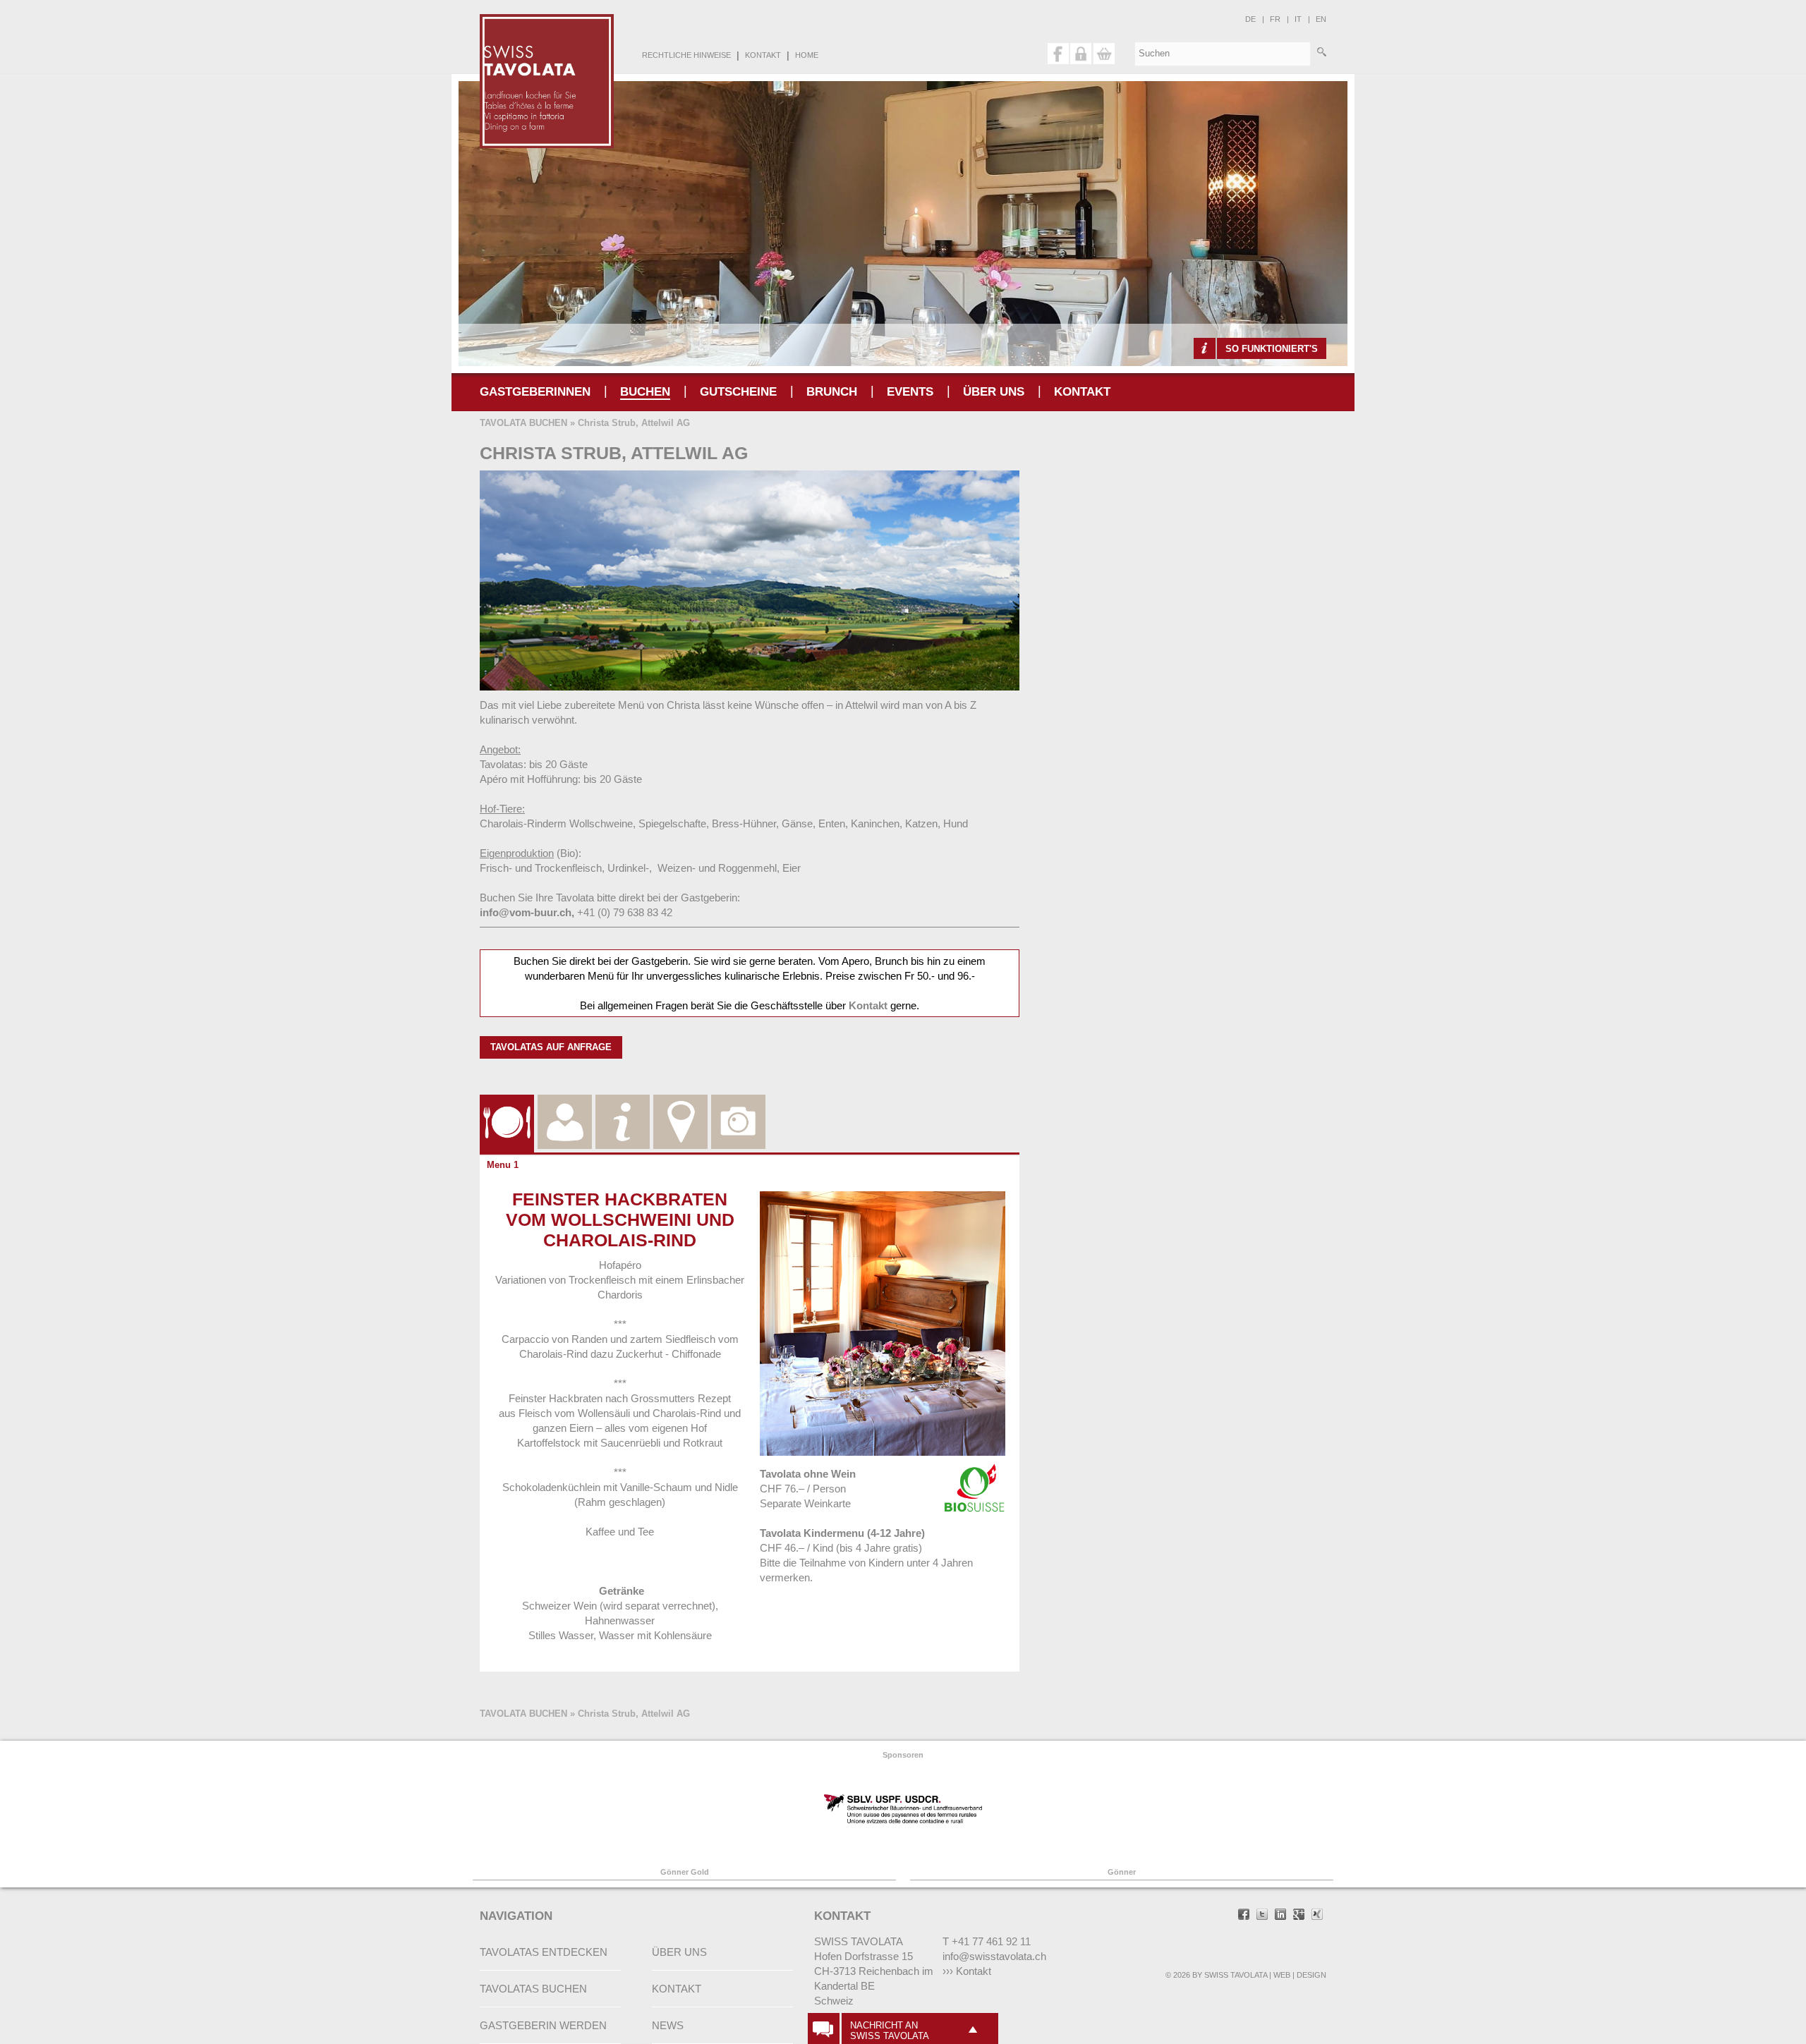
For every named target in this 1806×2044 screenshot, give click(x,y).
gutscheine (738, 392)
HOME (807, 55)
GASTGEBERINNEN (535, 392)
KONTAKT (763, 55)
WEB (1282, 1975)
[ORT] (680, 1105)
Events (910, 392)
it (1298, 19)
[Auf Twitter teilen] (1262, 1916)
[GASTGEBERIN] (565, 1105)
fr (1275, 19)
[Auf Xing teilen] (1317, 1916)
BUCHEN (645, 392)
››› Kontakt (967, 1971)
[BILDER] (738, 1105)
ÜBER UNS (994, 392)
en (1321, 19)
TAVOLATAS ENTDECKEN (544, 1952)
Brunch (832, 392)
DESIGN (1311, 1975)
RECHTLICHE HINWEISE (686, 55)
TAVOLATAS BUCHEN (533, 1989)
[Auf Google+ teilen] (1299, 1916)
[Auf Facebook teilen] (1244, 1916)
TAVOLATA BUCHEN (523, 423)
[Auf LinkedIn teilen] (1280, 1916)
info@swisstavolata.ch (994, 1956)
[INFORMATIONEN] (623, 1105)
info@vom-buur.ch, (527, 912)
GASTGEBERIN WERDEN (543, 2025)
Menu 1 (503, 1165)
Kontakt (868, 1005)
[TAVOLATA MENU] (507, 1105)
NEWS (668, 2025)
